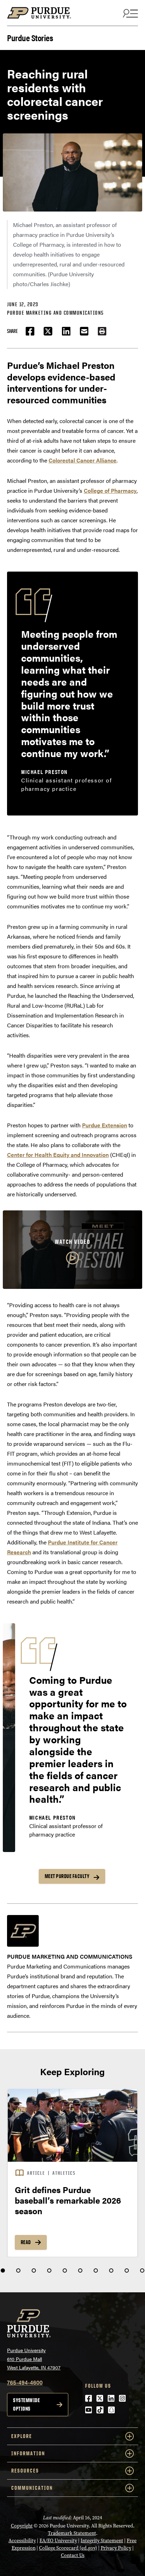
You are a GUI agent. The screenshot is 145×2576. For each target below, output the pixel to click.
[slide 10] (142, 2270)
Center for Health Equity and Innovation (58, 1155)
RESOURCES (25, 2471)
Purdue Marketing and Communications (55, 313)
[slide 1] (3, 2270)
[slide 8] (111, 2270)
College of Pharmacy (110, 490)
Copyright (22, 2526)
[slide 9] (127, 2270)
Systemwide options (26, 2404)
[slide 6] (80, 2270)
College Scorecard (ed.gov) (68, 2548)
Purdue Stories (30, 37)
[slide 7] (96, 2270)
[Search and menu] (130, 13)
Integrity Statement (102, 2541)
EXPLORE (22, 2436)
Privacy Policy (116, 2548)
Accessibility (22, 2541)
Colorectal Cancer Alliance (83, 460)
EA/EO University (58, 2541)
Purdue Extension (105, 1125)
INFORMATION (28, 2453)
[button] (102, 331)
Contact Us (73, 2555)
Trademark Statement (72, 2533)
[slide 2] (18, 2270)
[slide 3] (34, 2270)
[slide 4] (49, 2270)
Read (26, 2242)
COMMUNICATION (32, 2488)
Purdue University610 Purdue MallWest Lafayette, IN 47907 (34, 2359)
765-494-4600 (25, 2382)
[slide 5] (65, 2270)
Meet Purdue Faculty (67, 1876)
